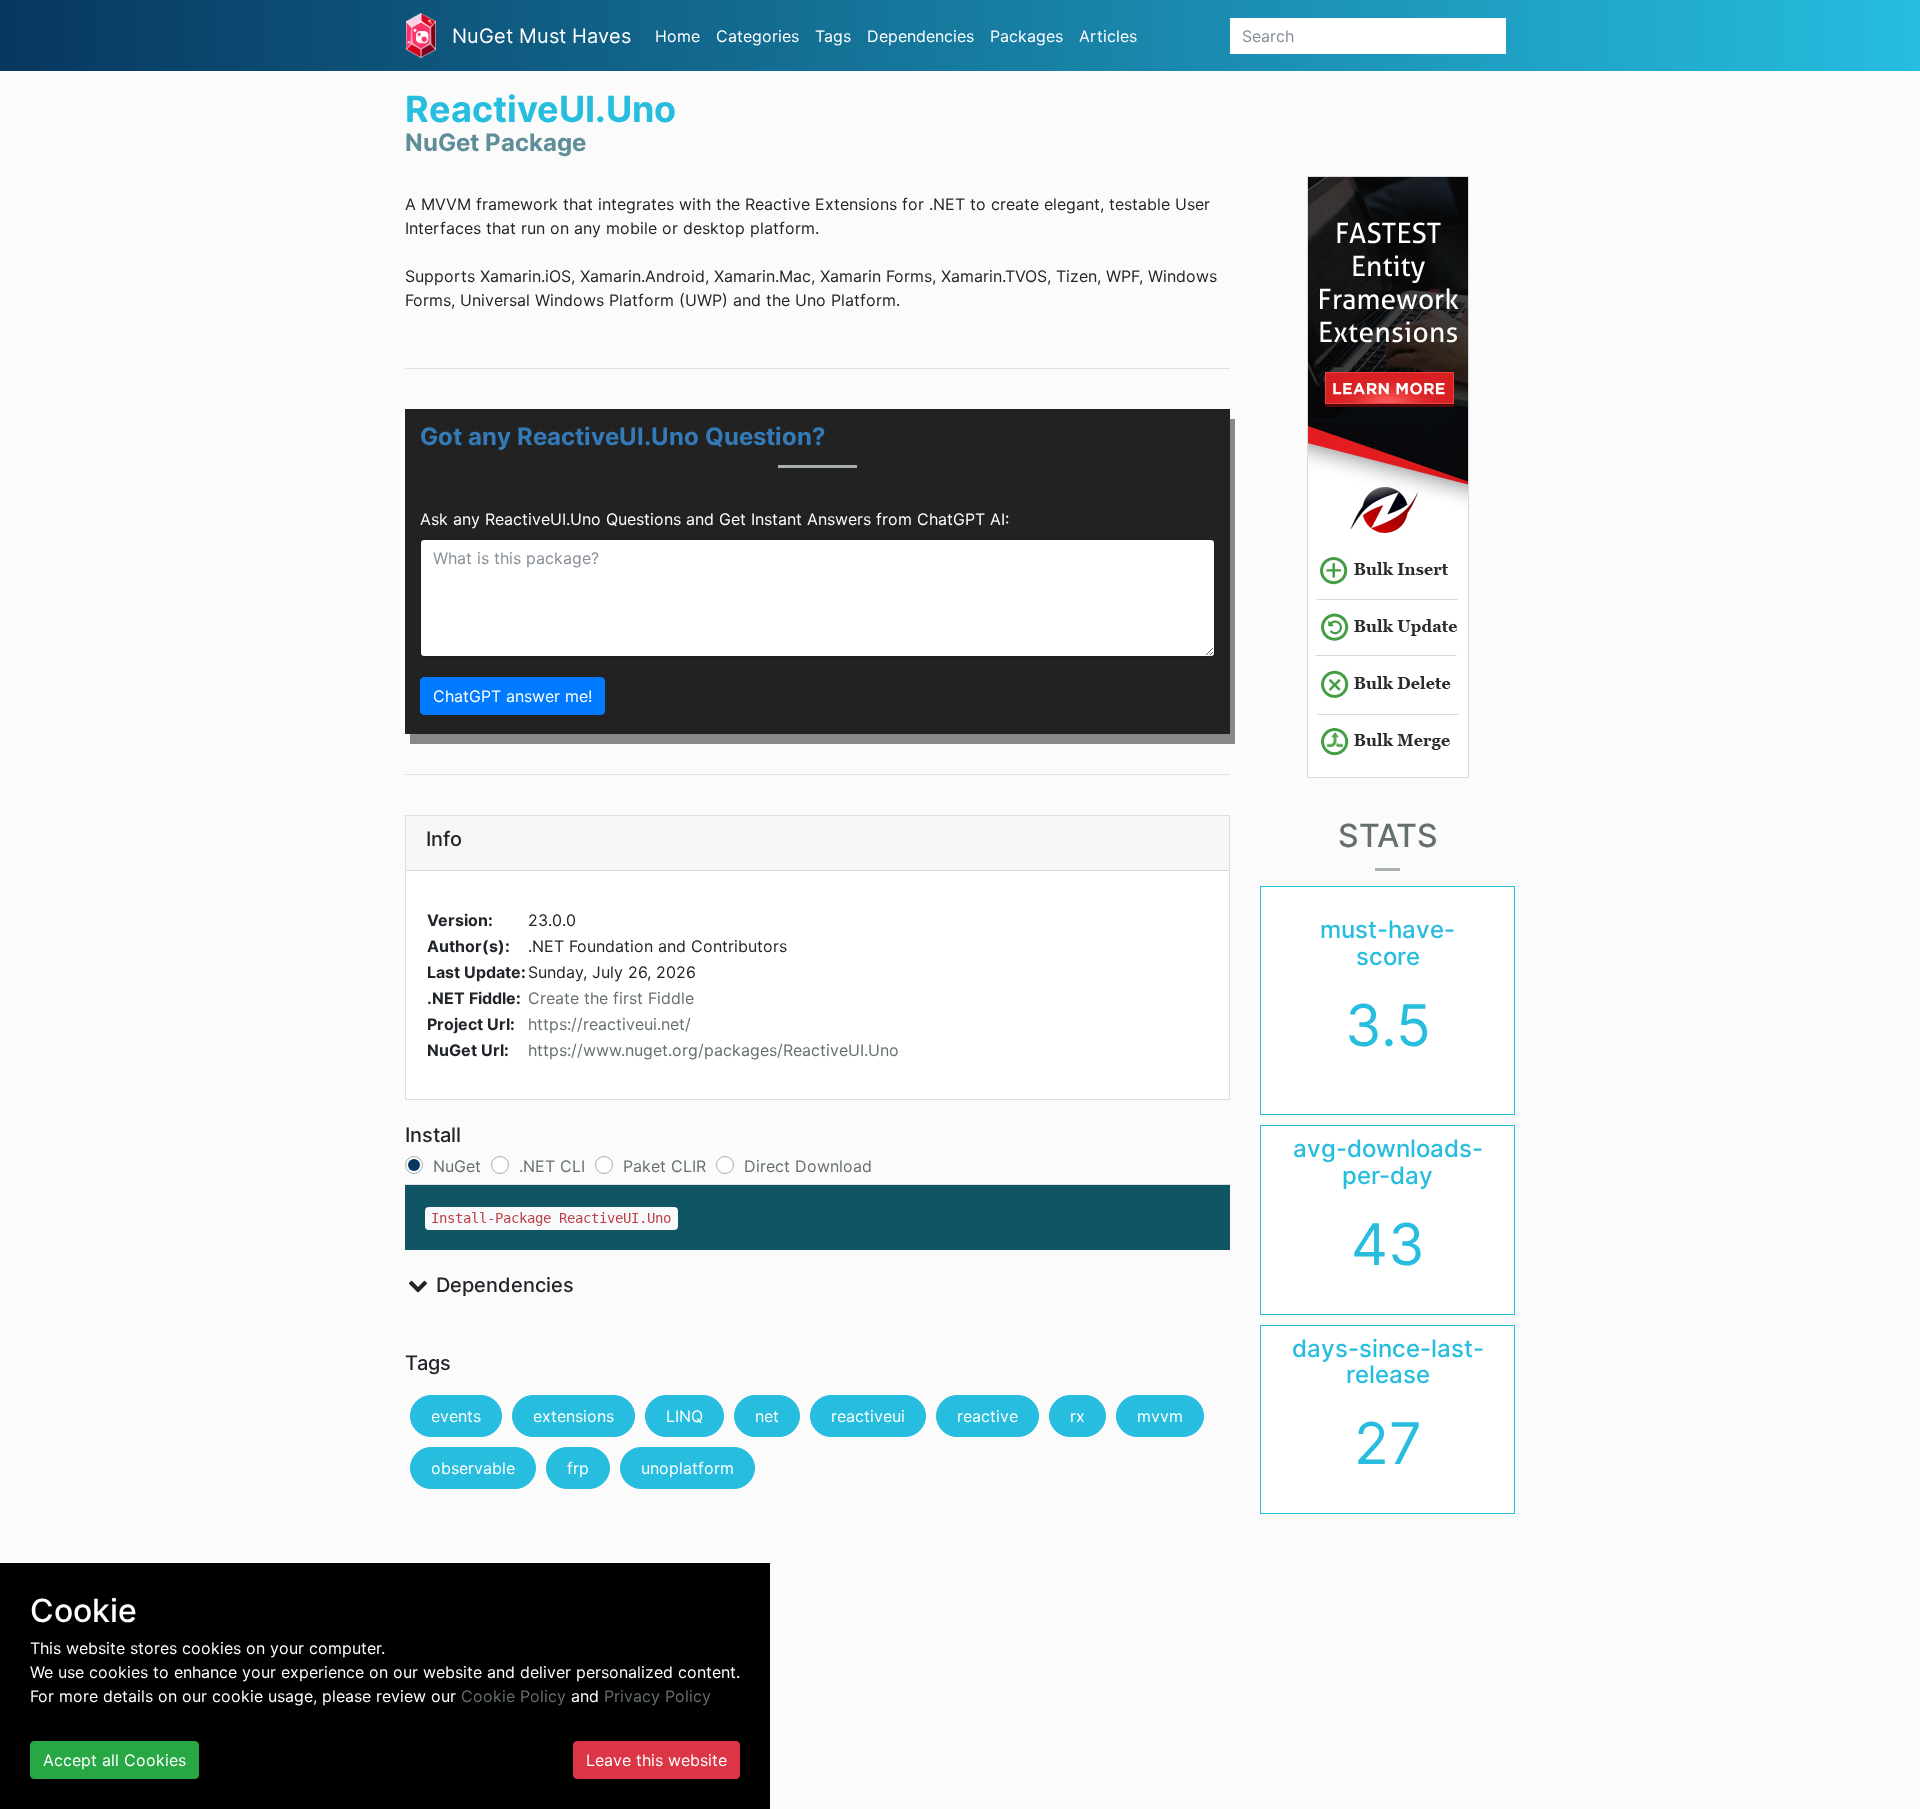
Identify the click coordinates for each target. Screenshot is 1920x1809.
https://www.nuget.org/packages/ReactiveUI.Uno (713, 1050)
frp (578, 1468)
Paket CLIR (664, 1166)
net (767, 1416)
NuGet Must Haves (541, 36)
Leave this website (656, 1760)
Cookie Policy (513, 1696)
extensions (573, 1416)
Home (677, 36)
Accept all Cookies (114, 1760)
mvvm (1160, 1416)
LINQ (684, 1416)
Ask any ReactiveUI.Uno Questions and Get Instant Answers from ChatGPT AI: (714, 519)
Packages (1026, 36)
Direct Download (808, 1166)
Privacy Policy (657, 1696)
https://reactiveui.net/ (609, 1024)
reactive (987, 1416)
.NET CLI (552, 1166)
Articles (1108, 36)
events (456, 1416)
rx (1077, 1416)
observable (473, 1468)
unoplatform (687, 1468)
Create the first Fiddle (611, 998)
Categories (757, 36)
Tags (833, 36)
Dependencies (920, 36)
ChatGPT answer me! (512, 696)
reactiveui (868, 1416)
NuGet (457, 1166)
